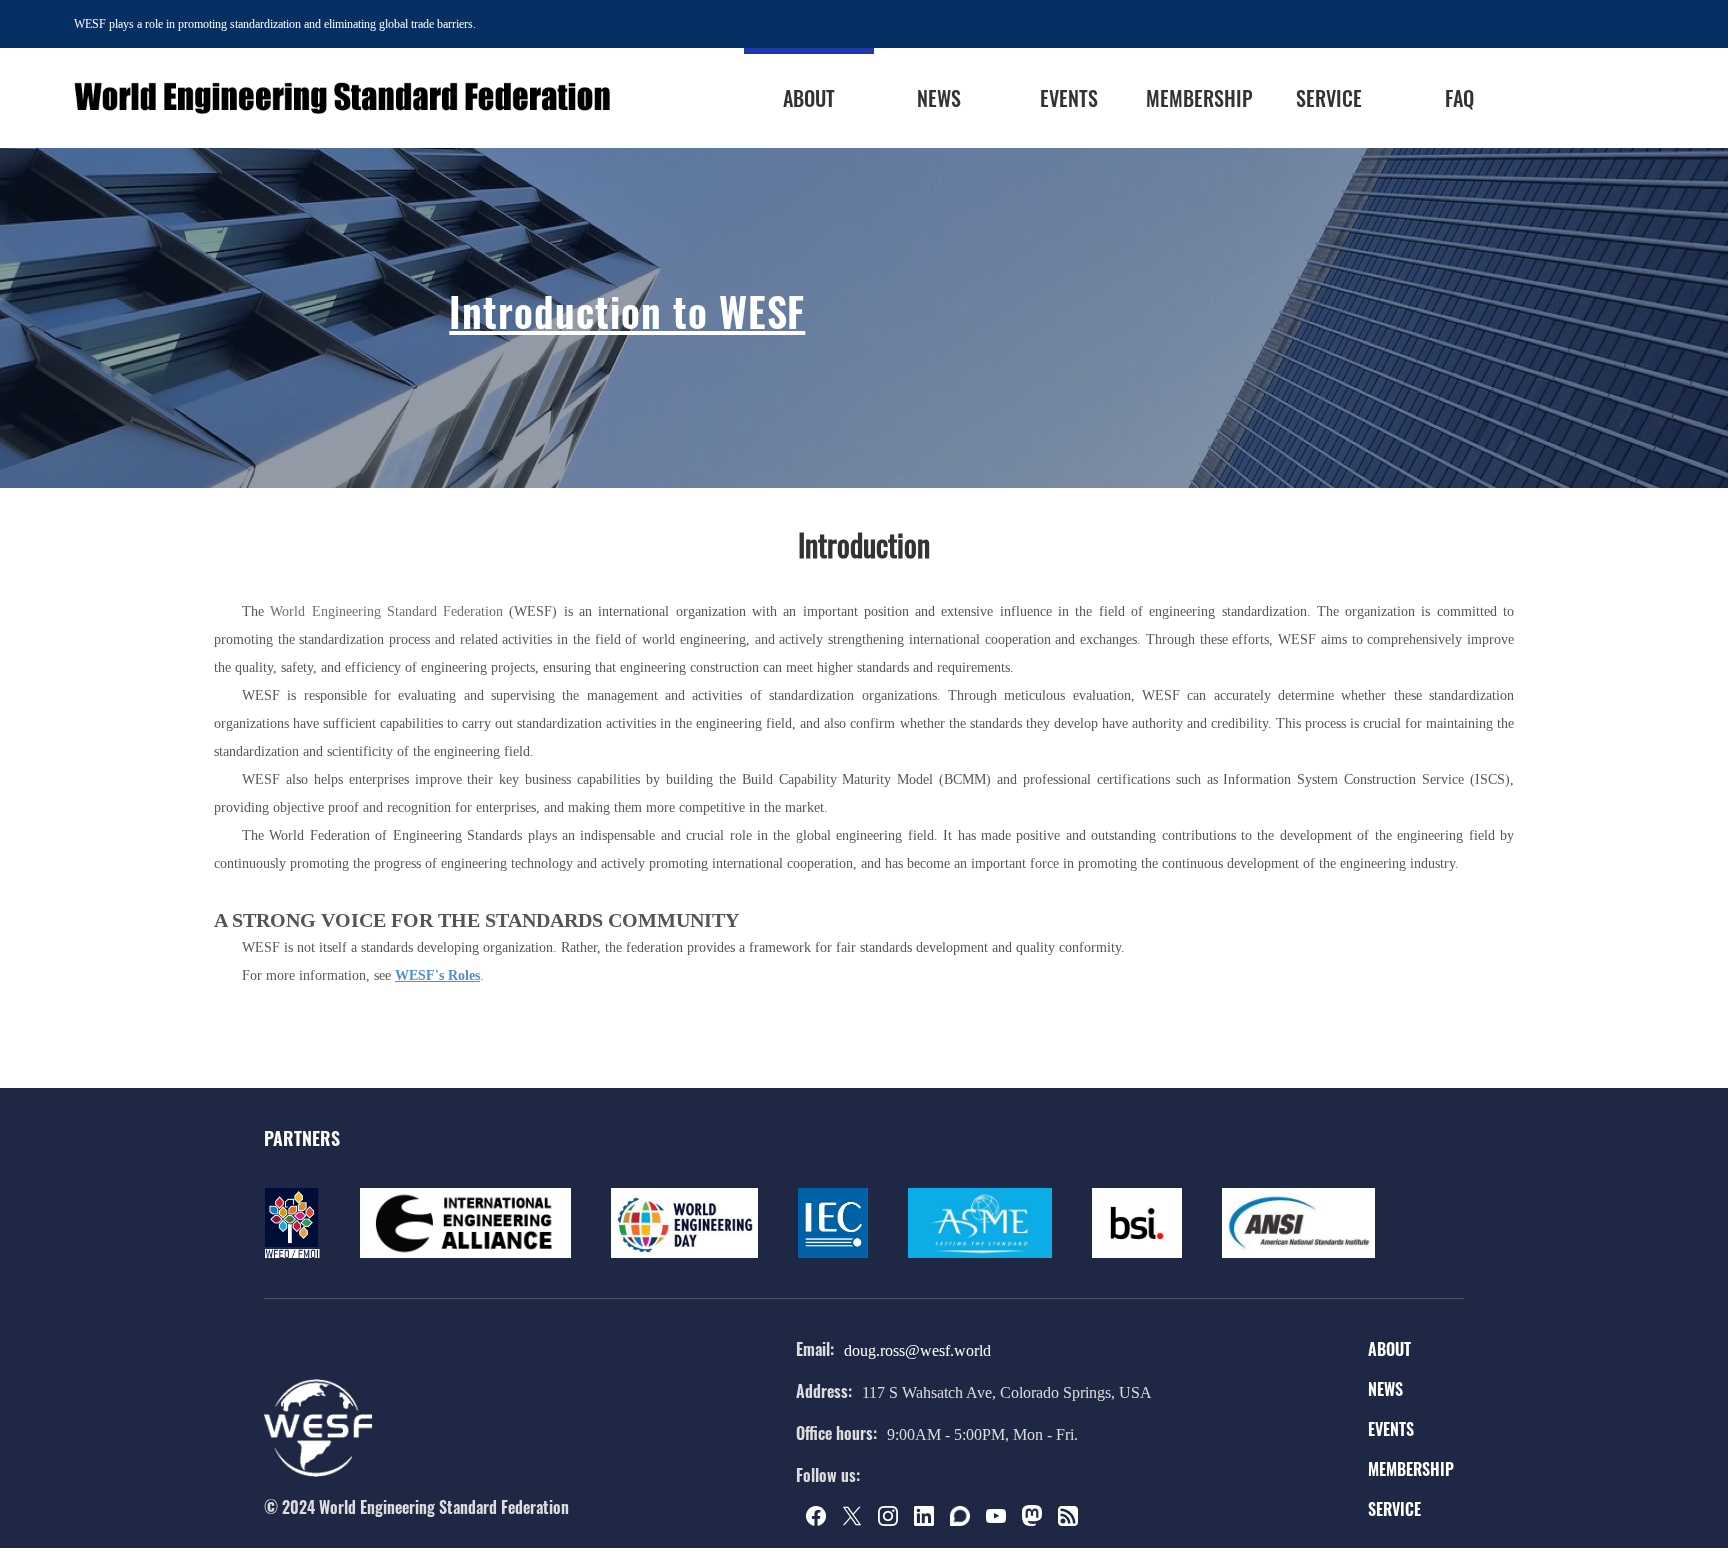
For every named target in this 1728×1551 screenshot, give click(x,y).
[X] (858, 1520)
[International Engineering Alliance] (465, 1254)
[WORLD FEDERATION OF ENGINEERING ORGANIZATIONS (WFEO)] (292, 1254)
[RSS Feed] (1074, 1520)
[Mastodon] (1038, 1520)
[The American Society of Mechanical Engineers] (980, 1254)
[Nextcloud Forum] (966, 1520)
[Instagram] (894, 1520)
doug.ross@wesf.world (917, 1350)
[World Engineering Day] (684, 1254)
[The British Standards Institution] (1137, 1254)
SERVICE (1394, 1509)
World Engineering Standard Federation (386, 611)
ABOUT (1389, 1349)
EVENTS (1391, 1429)
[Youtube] (1002, 1520)
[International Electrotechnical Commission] (833, 1254)
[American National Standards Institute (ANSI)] (1298, 1254)
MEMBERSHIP (1411, 1469)
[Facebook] (822, 1520)
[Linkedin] (930, 1520)
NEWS (1385, 1389)
